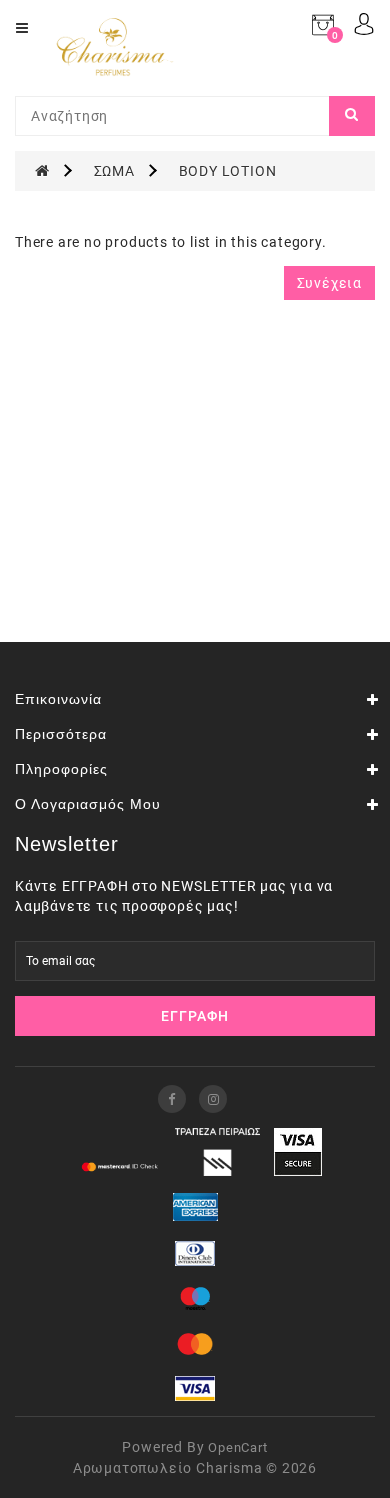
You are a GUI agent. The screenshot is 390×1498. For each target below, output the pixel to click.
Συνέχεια (329, 283)
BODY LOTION (228, 171)
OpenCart (237, 1447)
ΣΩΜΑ (114, 171)
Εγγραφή (195, 1016)
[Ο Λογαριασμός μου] (364, 23)
